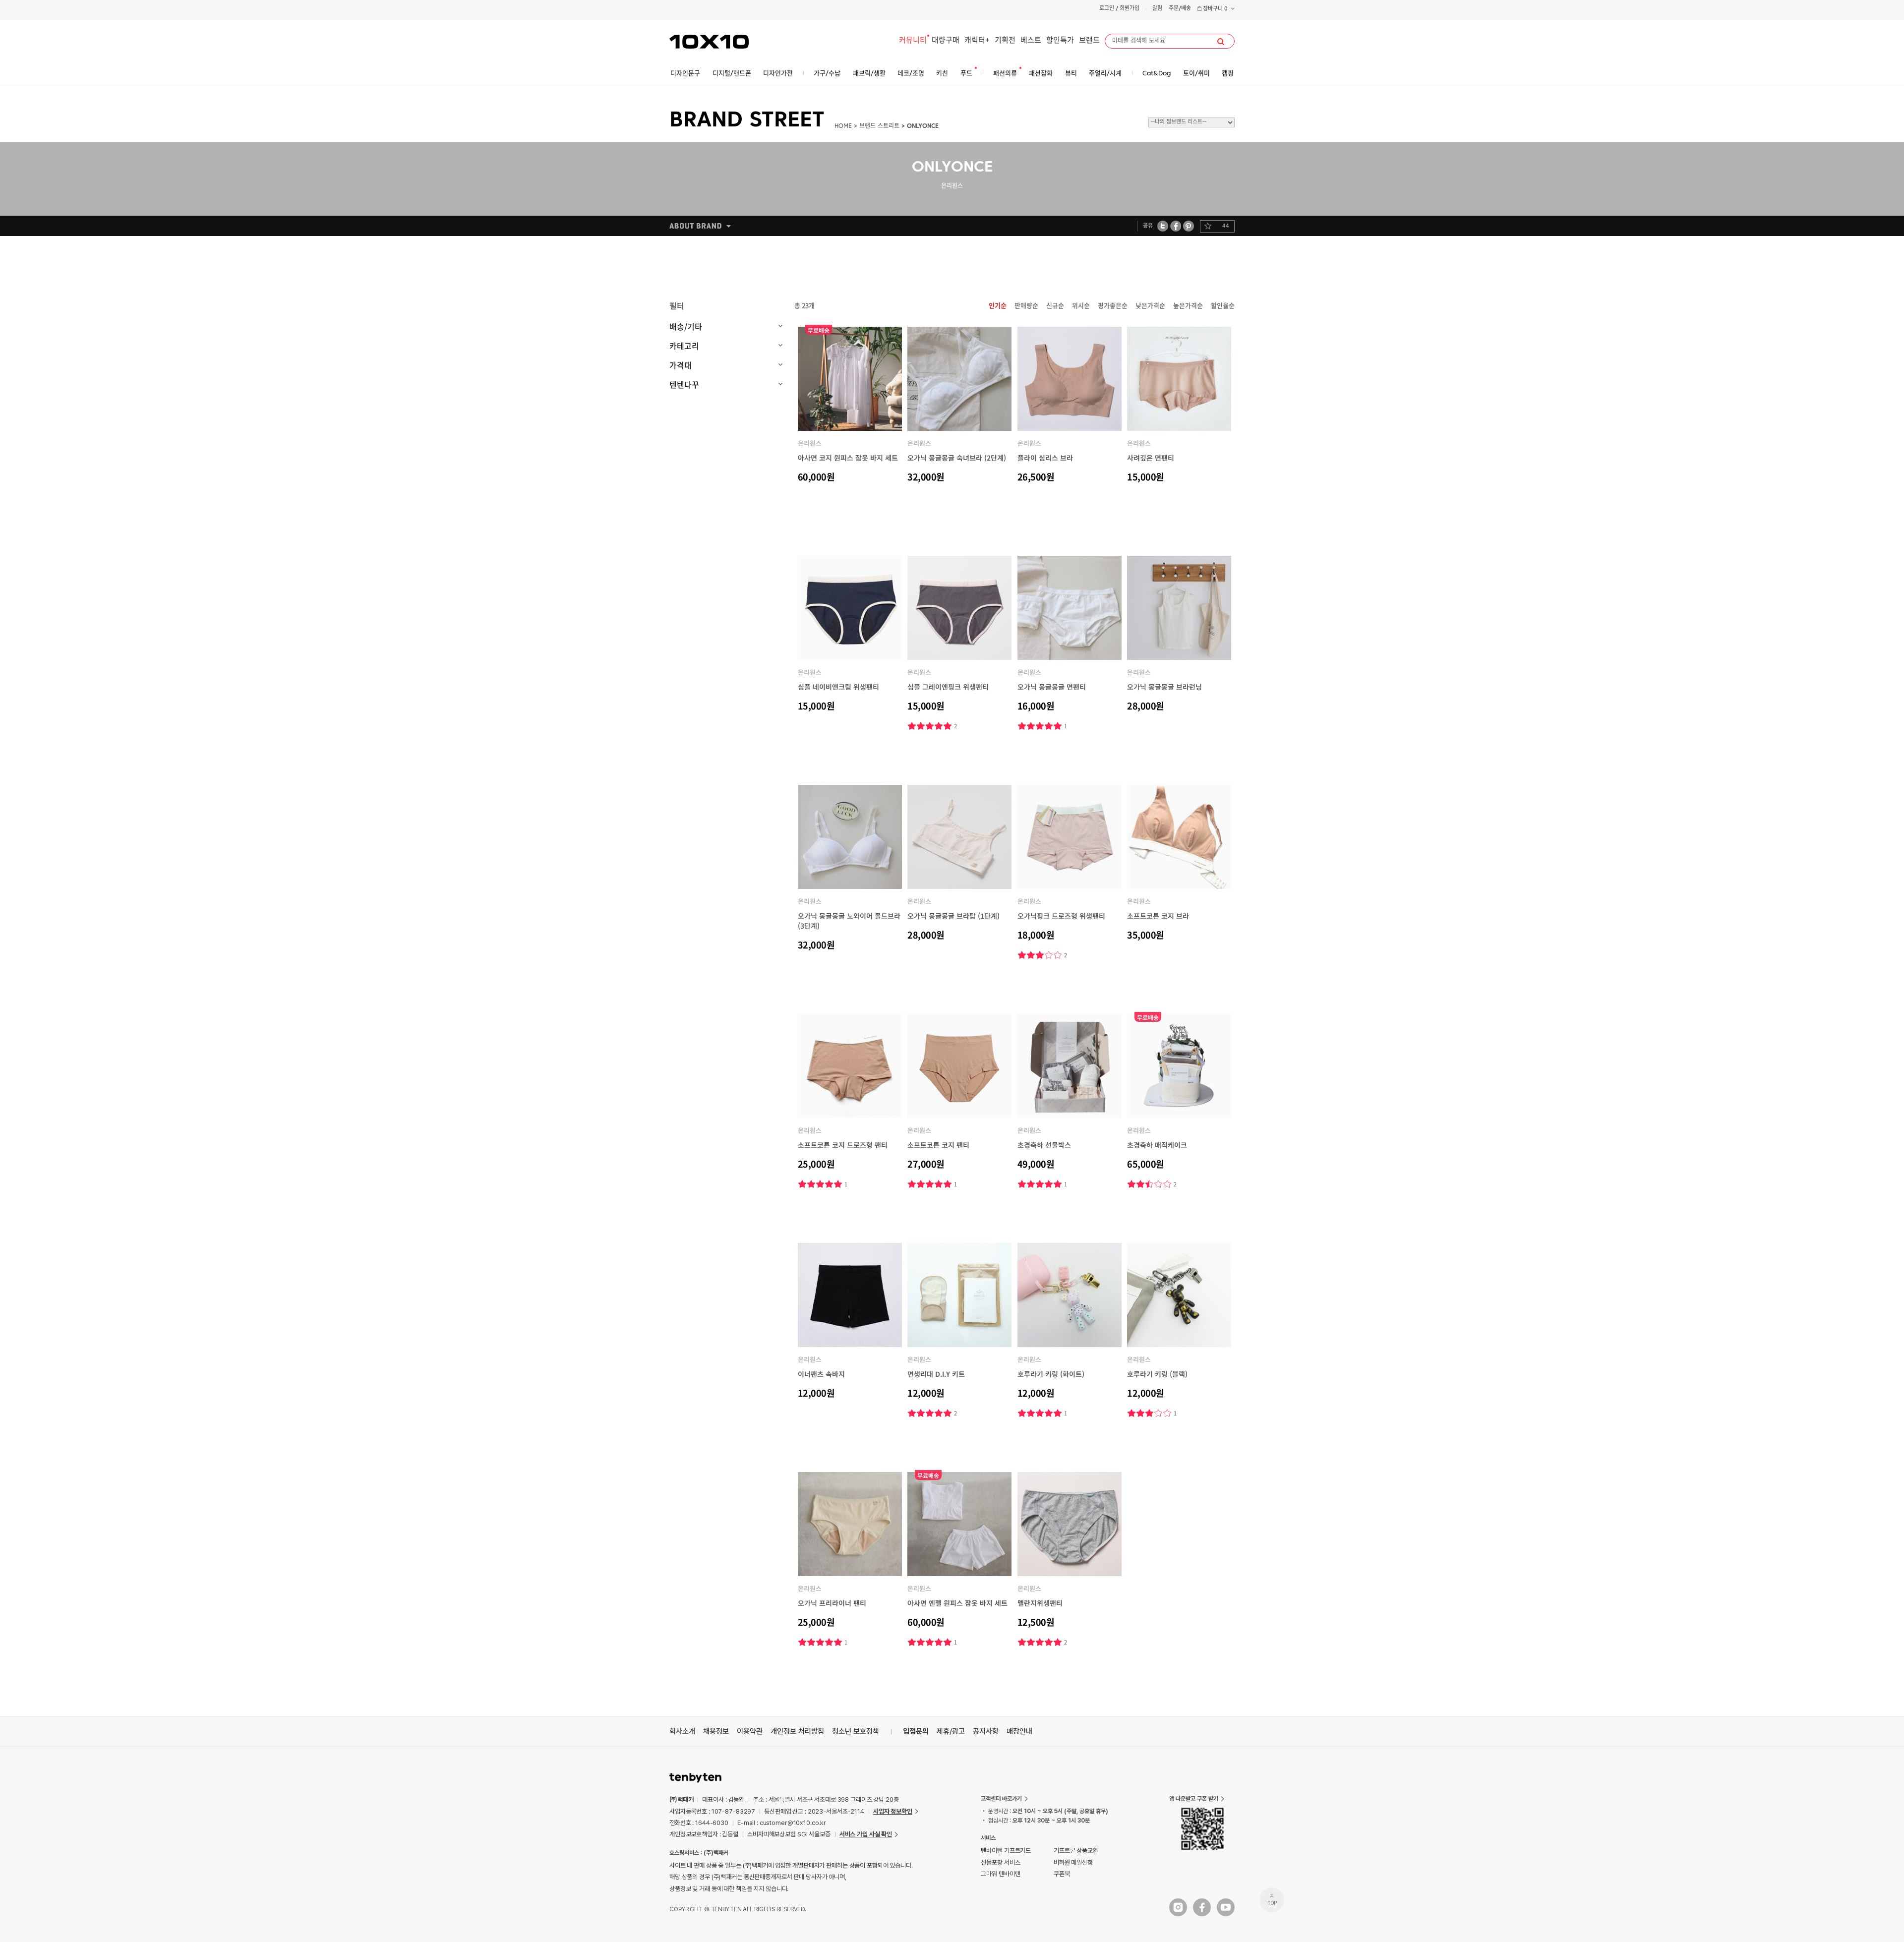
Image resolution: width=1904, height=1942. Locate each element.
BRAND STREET (747, 121)
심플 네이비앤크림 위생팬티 (838, 687)
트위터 (1163, 226)
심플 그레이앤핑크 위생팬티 (948, 687)
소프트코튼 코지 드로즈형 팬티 (843, 1145)
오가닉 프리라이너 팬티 (832, 1603)
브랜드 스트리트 (879, 126)
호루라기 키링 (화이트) (1051, 1374)
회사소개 (682, 1731)
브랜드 (1089, 41)
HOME (843, 126)
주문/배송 (1180, 9)
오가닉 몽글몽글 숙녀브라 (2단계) (957, 458)
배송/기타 (686, 326)
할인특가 (1060, 41)
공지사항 (986, 1731)
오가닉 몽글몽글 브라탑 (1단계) (953, 916)
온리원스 (810, 443)
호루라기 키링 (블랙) (1157, 1374)
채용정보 (716, 1731)
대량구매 (946, 41)
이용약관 (750, 1731)
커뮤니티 (913, 41)
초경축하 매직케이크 (1157, 1145)
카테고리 (684, 346)
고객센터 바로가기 (1001, 1799)
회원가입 (1130, 9)
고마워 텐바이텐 (1000, 1874)
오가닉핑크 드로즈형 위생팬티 (1061, 916)
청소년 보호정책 (856, 1731)
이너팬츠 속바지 (821, 1374)
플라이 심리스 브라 (1045, 458)
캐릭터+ (977, 41)
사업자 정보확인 (893, 1811)
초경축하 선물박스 (1044, 1145)
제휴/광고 (951, 1731)
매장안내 (1019, 1731)
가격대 (681, 365)
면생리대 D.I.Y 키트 (936, 1374)
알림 (1157, 9)
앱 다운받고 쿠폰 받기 (1194, 1799)
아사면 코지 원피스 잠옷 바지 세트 (848, 458)
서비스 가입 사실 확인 (866, 1834)
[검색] (1221, 42)
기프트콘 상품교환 (1076, 1851)
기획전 (1005, 41)
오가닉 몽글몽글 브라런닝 (1164, 687)
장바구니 (1215, 9)
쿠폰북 (1062, 1874)
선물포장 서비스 (1000, 1862)
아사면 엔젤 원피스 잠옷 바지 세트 (957, 1603)
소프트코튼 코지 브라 (1158, 916)
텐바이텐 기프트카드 (1006, 1851)
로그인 (1107, 9)
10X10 (709, 42)
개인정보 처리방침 (797, 1731)
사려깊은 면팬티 (1151, 458)
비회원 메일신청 (1073, 1862)
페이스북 (1176, 226)
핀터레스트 (1189, 226)
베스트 (1031, 41)
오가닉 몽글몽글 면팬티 (1052, 687)
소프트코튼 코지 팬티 (938, 1145)
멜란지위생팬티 (1040, 1603)
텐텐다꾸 (684, 384)
